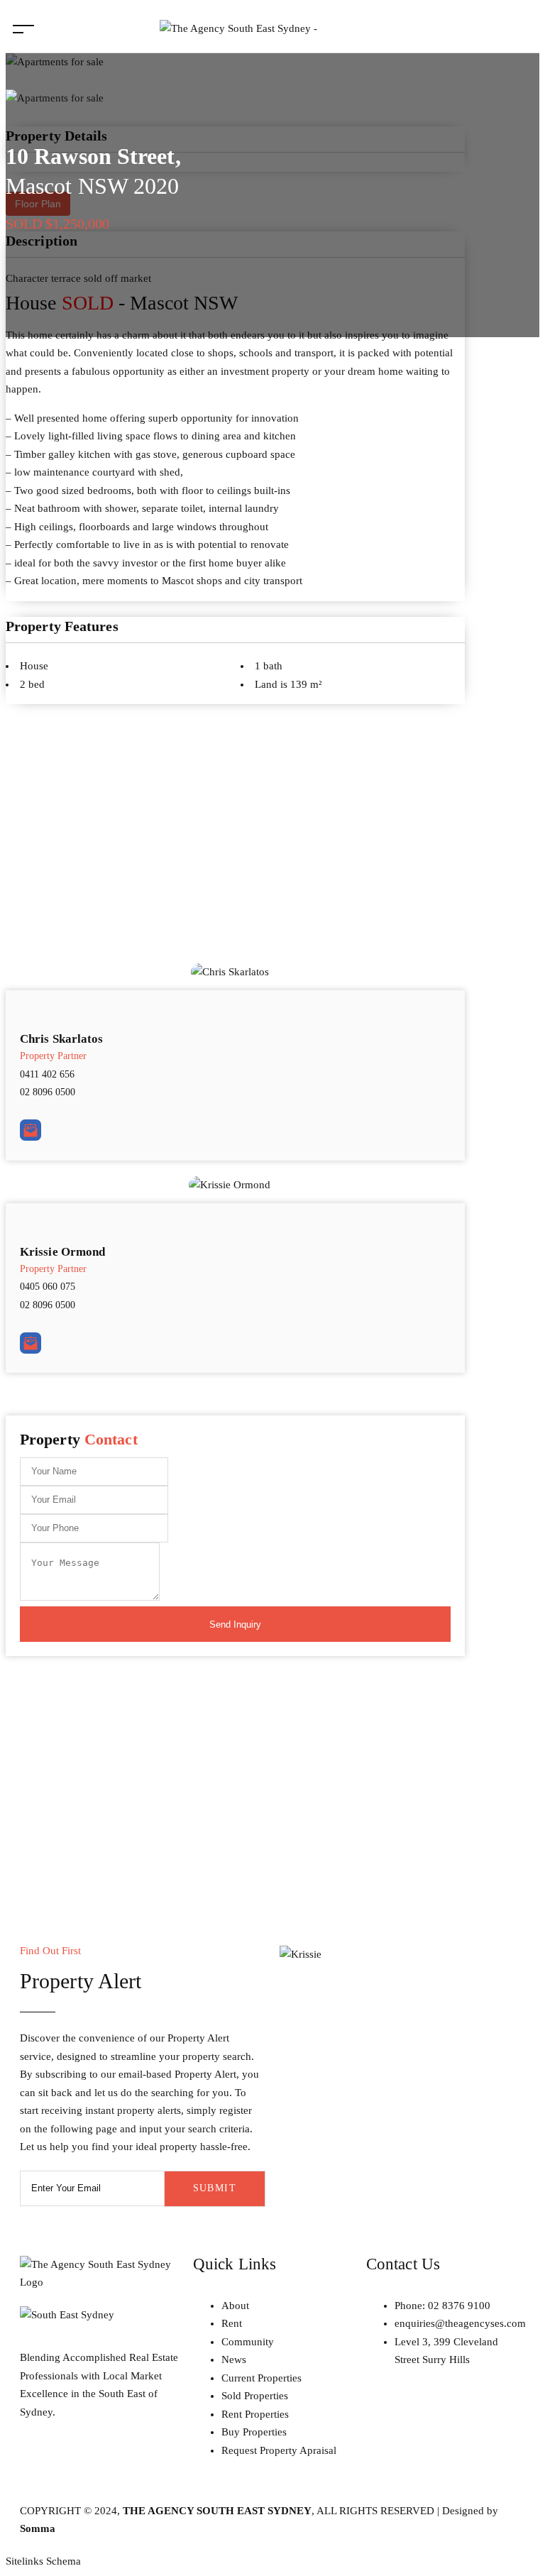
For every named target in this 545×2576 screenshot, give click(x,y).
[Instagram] (38, 2464)
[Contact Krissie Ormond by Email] (31, 1343)
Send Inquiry (235, 1624)
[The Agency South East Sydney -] (238, 28)
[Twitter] (114, 2464)
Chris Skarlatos (62, 1039)
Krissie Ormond (62, 1252)
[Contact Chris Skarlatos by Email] (31, 1130)
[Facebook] (76, 2464)
